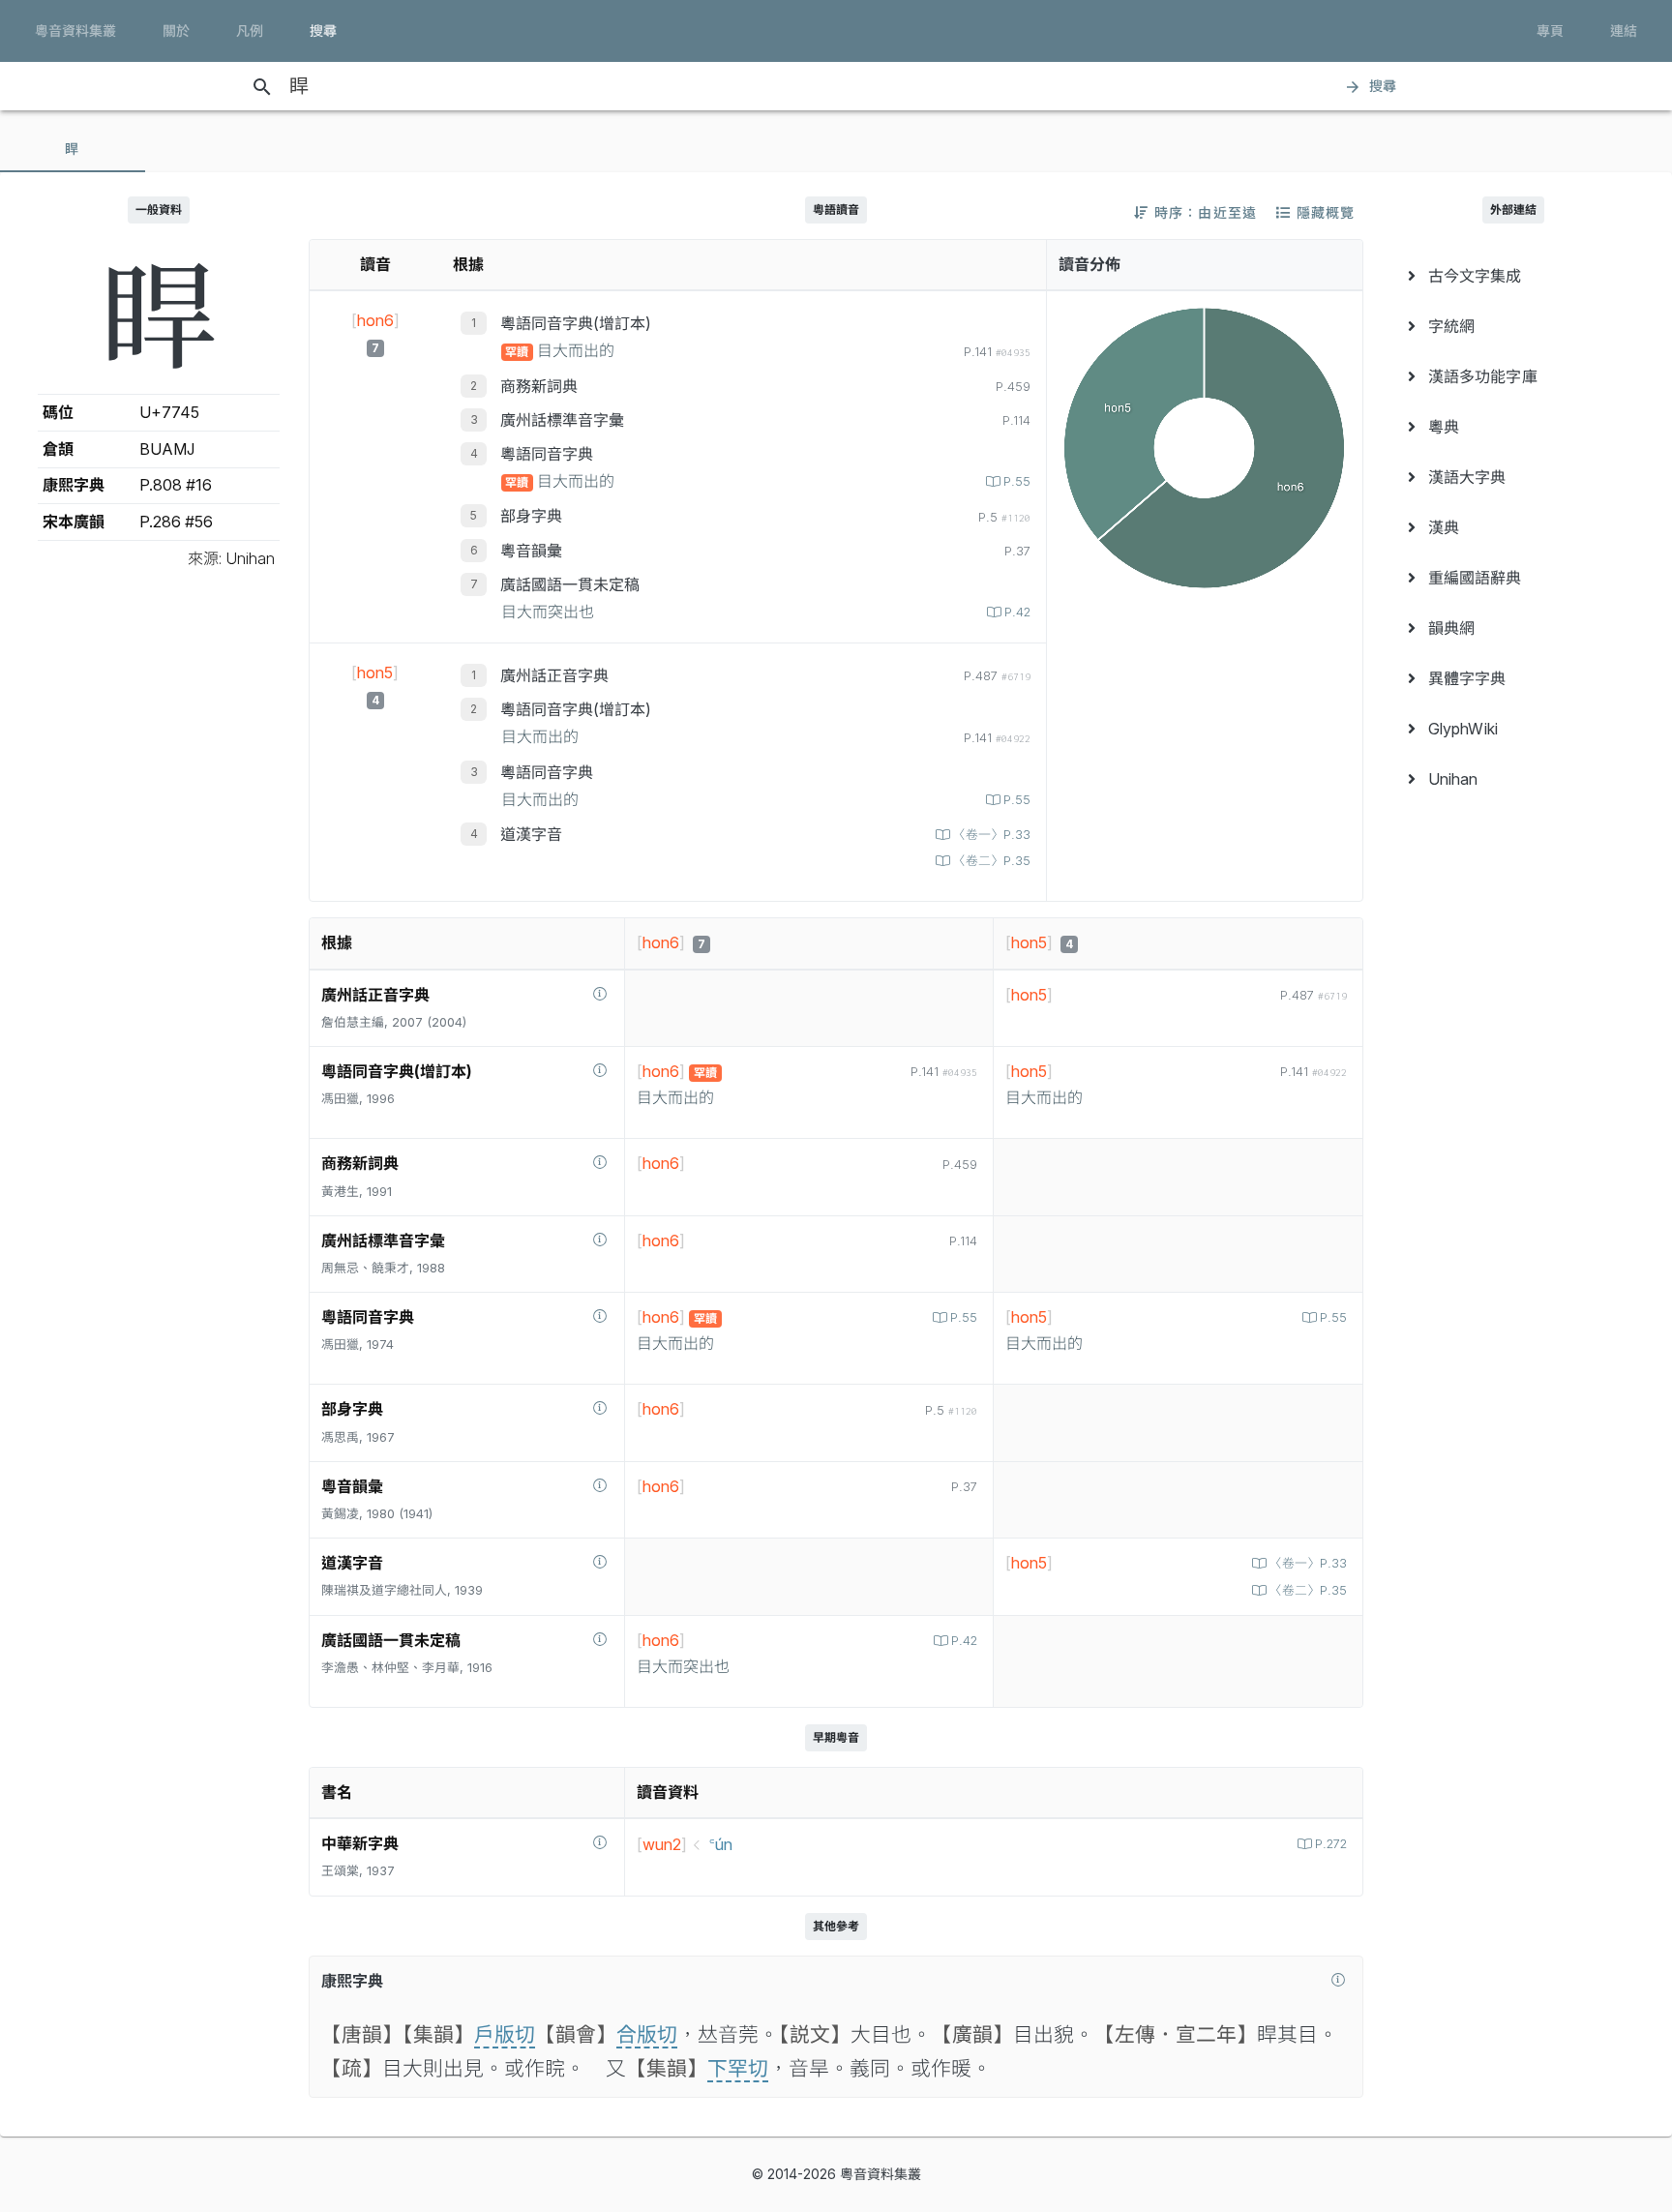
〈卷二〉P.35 (992, 861)
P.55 (1017, 481)
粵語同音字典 (547, 454)
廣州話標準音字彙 (562, 420)
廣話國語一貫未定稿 (570, 584)
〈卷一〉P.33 (992, 835)
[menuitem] (1513, 276)
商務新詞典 (539, 386)
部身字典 (531, 516)
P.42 (1017, 612)
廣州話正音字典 (554, 675)
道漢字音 (531, 834)
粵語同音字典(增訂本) (576, 323)
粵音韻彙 (531, 551)
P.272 (1331, 1844)
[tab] (73, 149)
